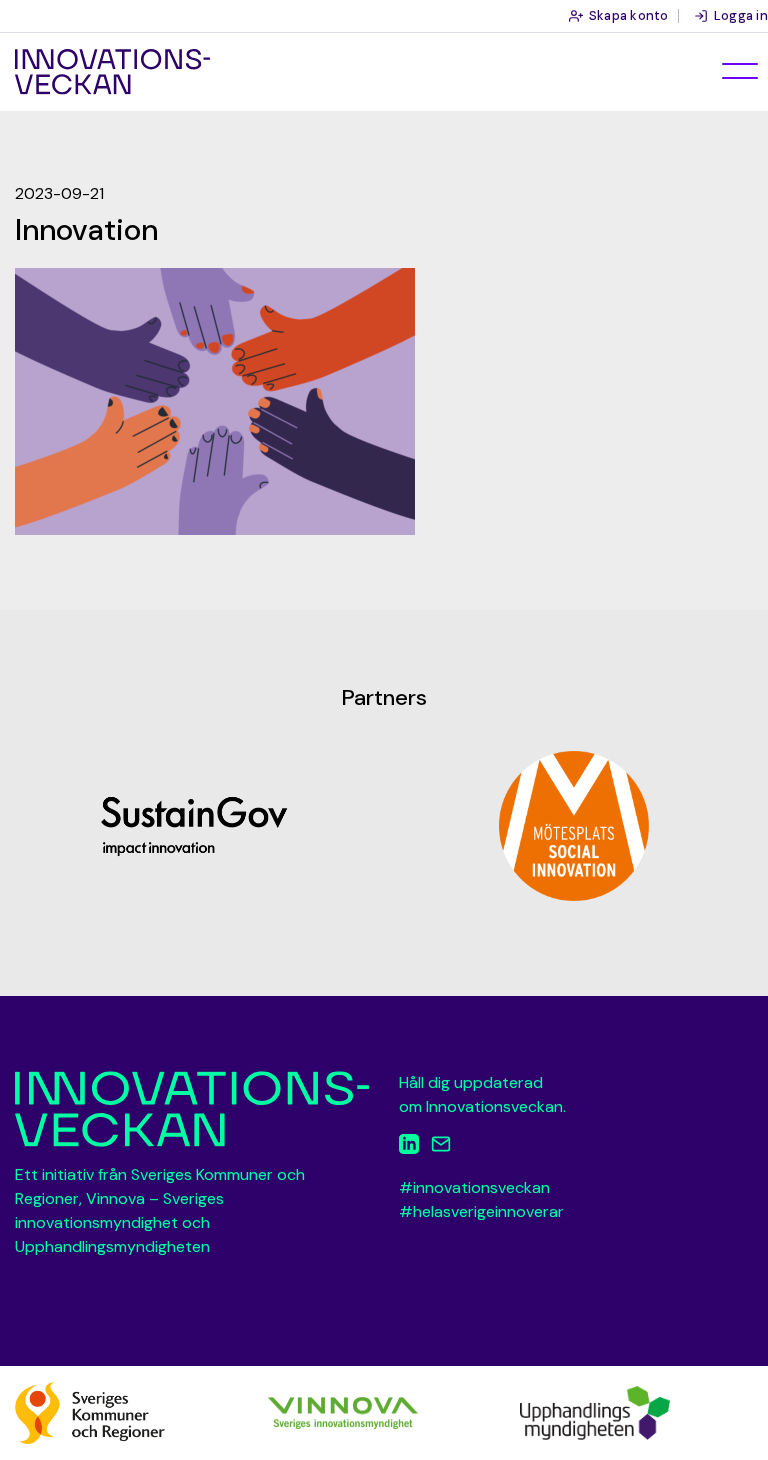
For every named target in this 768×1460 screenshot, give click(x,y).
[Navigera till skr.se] (90, 1411)
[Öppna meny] (740, 71)
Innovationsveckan (112, 72)
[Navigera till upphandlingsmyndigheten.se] (595, 1411)
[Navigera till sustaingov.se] (194, 826)
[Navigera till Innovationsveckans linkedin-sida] (409, 1147)
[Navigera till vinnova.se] (343, 1411)
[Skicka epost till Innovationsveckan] (441, 1147)
